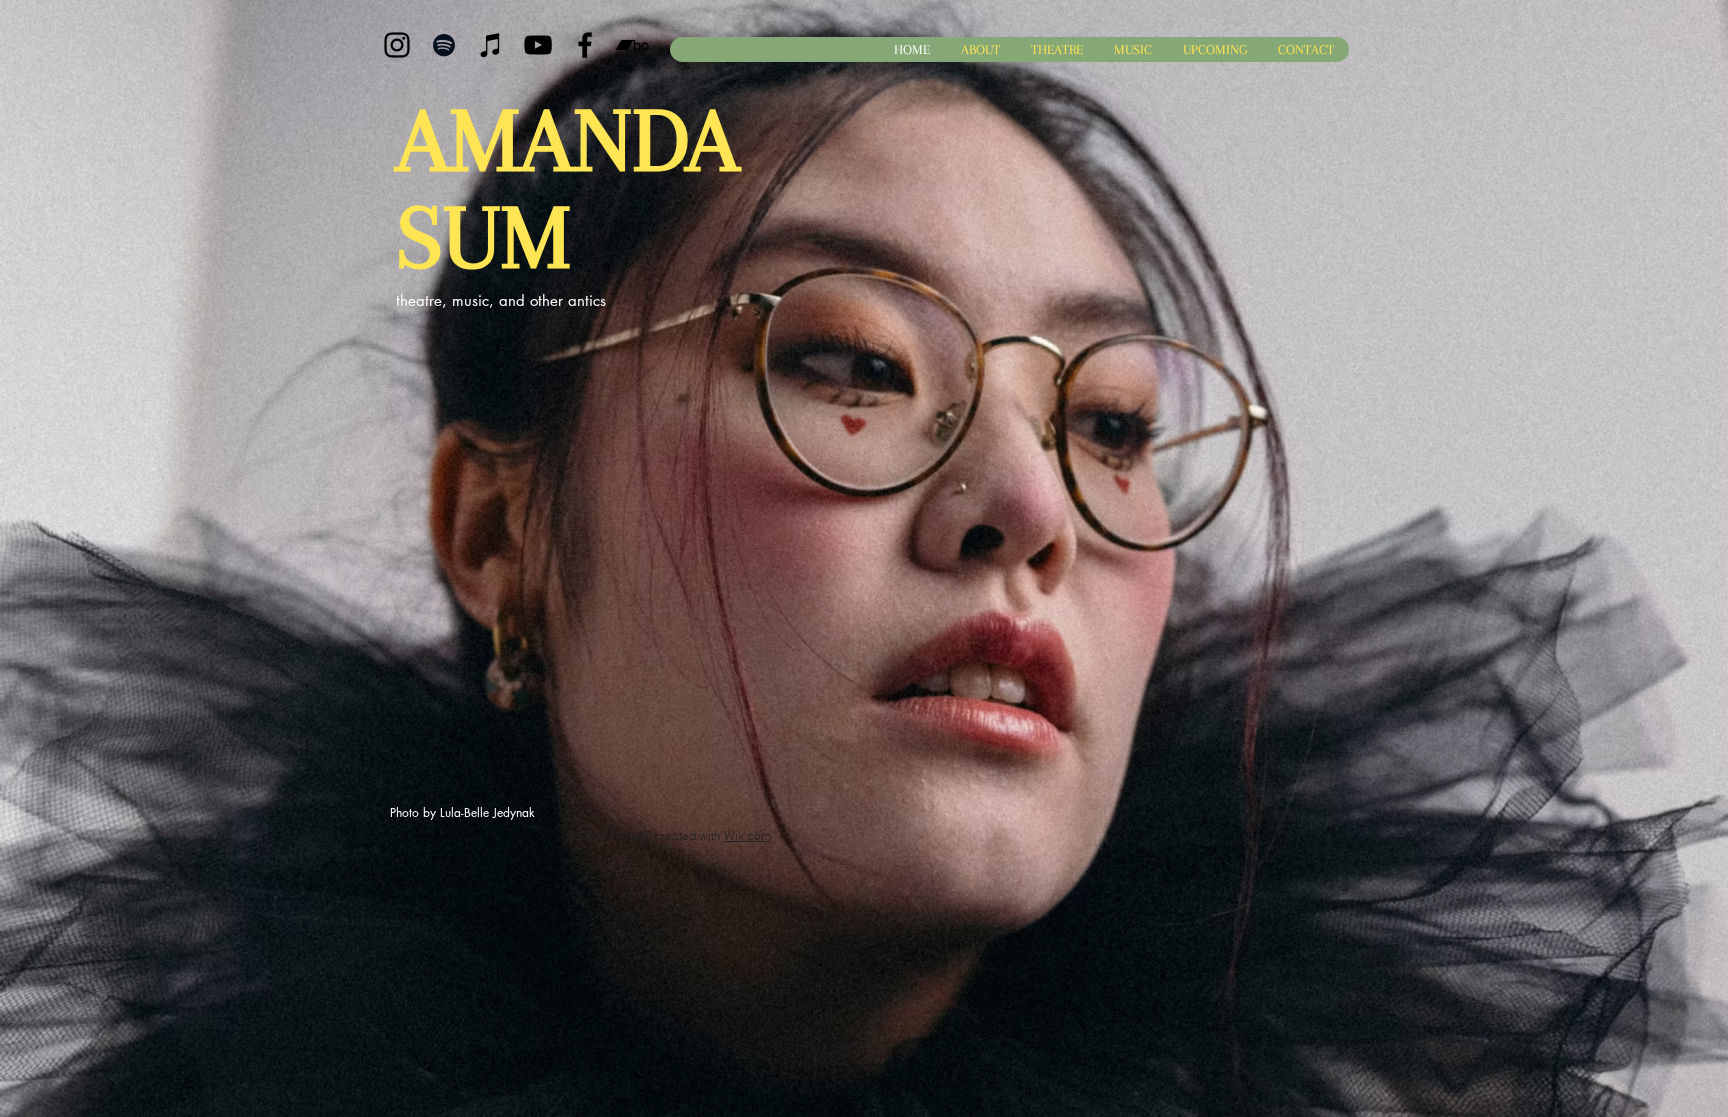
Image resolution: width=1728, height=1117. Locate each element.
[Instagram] (397, 45)
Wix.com (747, 835)
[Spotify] (444, 45)
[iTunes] (491, 45)
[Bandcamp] (632, 45)
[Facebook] (585, 45)
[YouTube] (538, 45)
